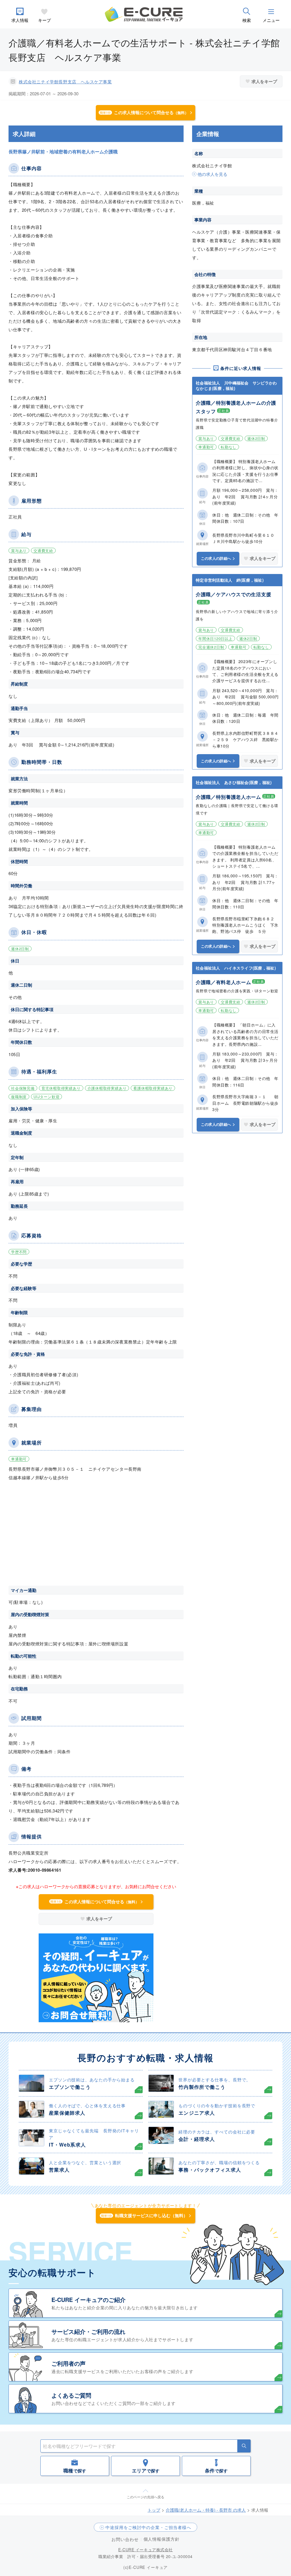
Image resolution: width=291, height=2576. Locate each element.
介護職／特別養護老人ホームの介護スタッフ (236, 407)
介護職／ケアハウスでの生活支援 (233, 594)
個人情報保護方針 (162, 2539)
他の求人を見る (212, 174)
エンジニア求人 (197, 2113)
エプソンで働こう (70, 2087)
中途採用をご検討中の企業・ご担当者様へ (148, 2527)
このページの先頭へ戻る (145, 2497)
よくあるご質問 (71, 2395)
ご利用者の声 (68, 2363)
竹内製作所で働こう (202, 2087)
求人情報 (20, 20)
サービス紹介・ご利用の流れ (88, 2331)
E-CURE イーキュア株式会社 (145, 2550)
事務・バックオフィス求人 (210, 2170)
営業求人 (59, 2170)
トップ (154, 2510)
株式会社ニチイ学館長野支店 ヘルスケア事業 (65, 82)
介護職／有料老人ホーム (223, 982)
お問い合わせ (125, 2539)
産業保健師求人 (67, 2113)
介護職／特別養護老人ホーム (228, 797)
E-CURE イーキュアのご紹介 (89, 2300)
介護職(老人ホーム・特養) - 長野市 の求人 (206, 2510)
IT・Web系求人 (67, 2145)
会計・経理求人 (197, 2139)
